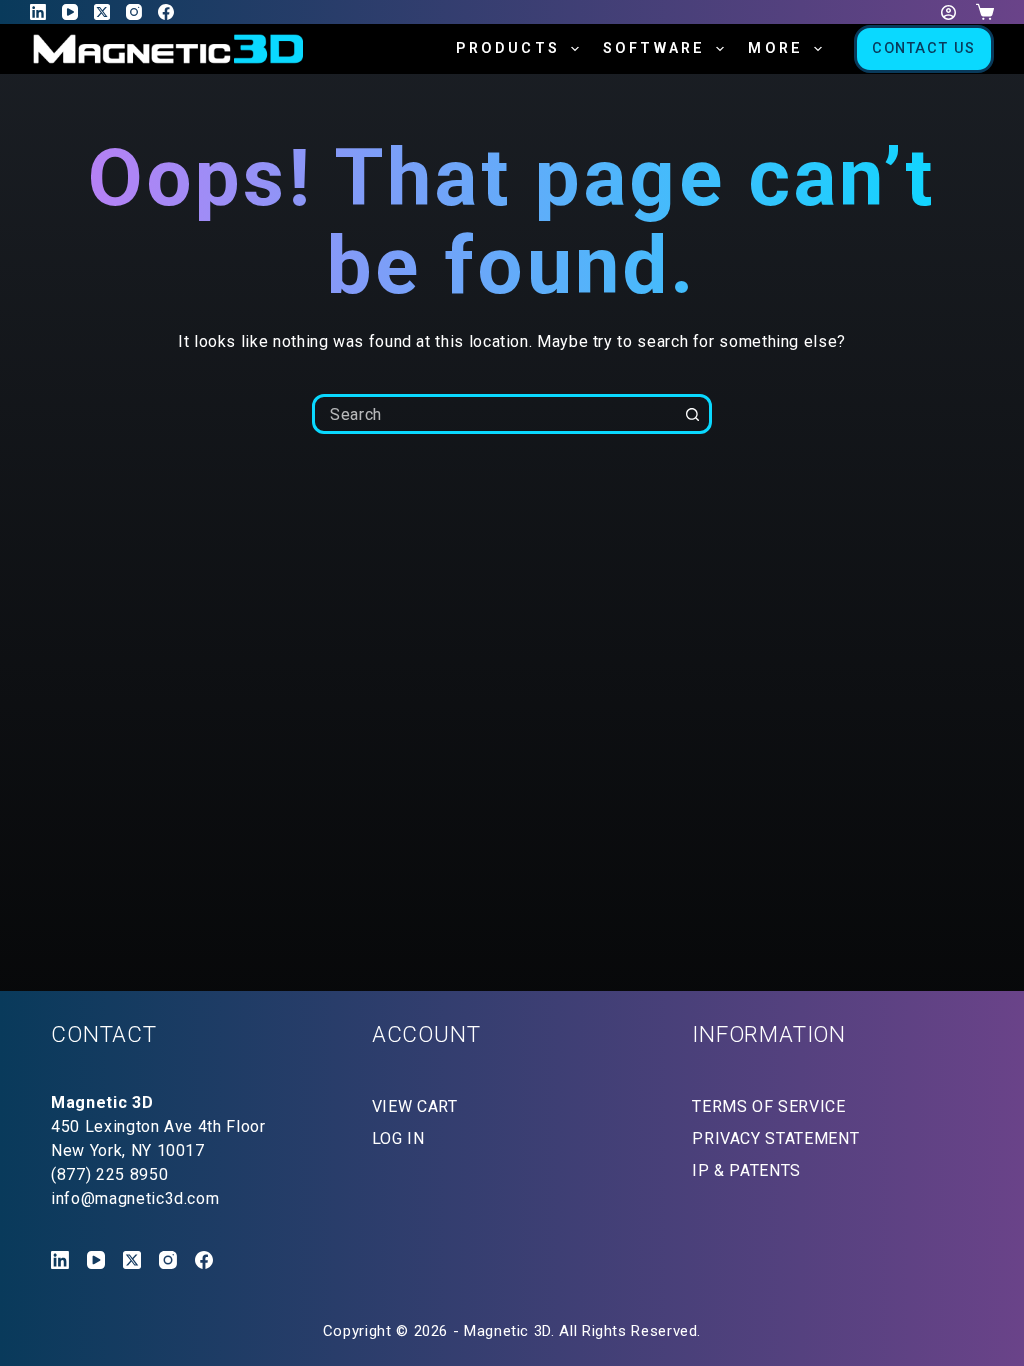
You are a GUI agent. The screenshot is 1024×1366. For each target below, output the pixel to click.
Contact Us (924, 48)
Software (654, 48)
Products (508, 48)
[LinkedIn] (38, 12)
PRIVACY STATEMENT (775, 1138)
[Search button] (692, 414)
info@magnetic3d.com (135, 1198)
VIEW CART (415, 1106)
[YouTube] (70, 12)
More (775, 48)
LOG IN (398, 1138)
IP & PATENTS (746, 1170)
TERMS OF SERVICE (768, 1106)
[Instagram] (134, 12)
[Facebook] (166, 12)
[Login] (948, 12)
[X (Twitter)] (102, 12)
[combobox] (495, 414)
